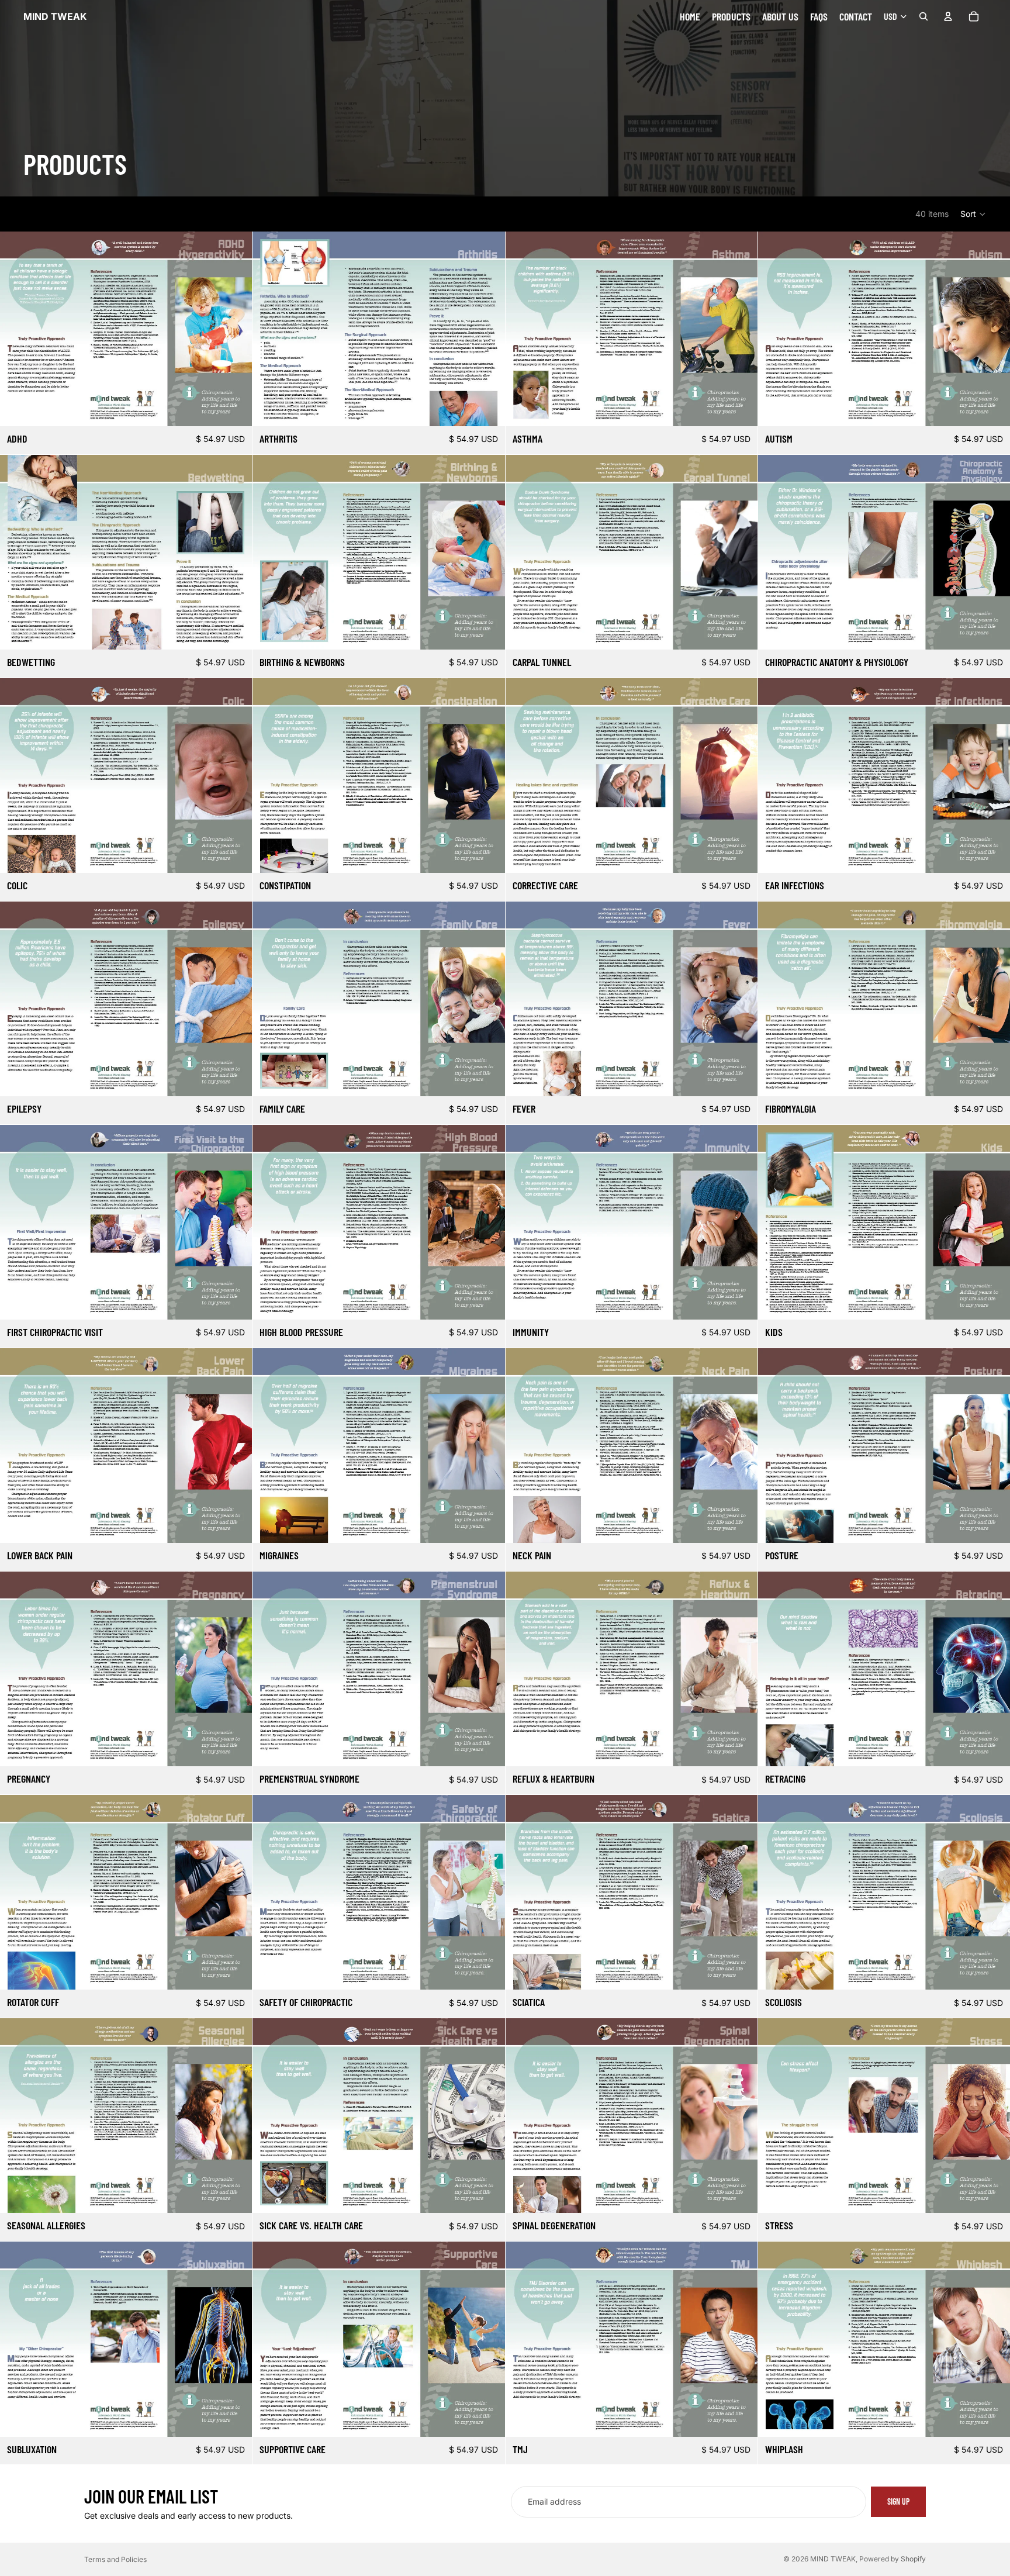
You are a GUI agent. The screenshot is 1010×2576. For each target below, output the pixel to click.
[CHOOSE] (234, 408)
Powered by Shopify (893, 2559)
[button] (973, 214)
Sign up (898, 2501)
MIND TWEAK (833, 2559)
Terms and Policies (115, 2559)
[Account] (948, 16)
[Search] (923, 16)
